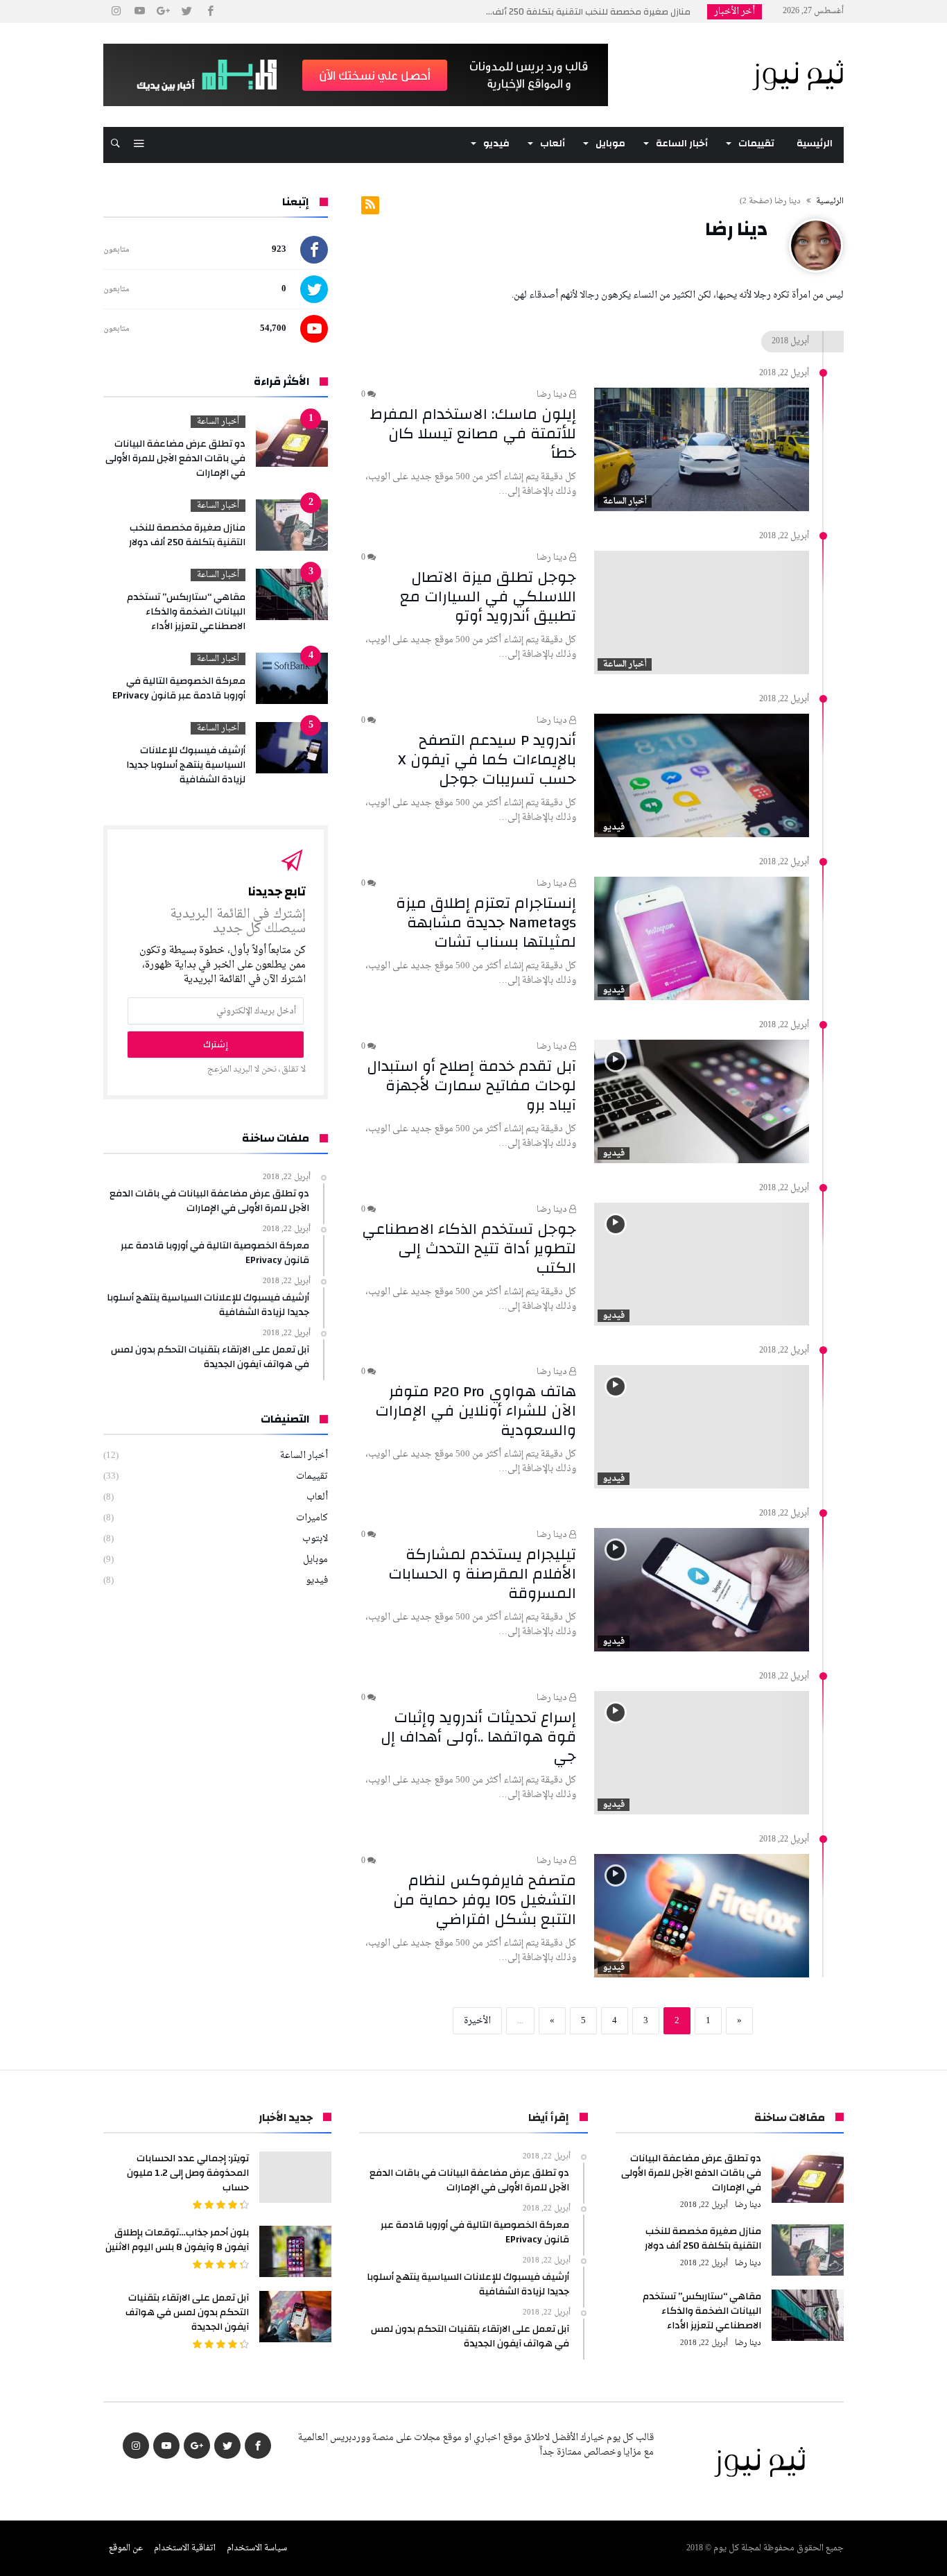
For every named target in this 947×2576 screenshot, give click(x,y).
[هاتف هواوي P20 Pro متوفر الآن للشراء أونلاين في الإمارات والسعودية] (702, 1427)
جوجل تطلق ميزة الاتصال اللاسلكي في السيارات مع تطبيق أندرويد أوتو (488, 596)
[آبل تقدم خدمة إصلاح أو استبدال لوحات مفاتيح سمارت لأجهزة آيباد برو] (702, 1101)
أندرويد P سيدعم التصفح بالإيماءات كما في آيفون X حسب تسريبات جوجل (487, 759)
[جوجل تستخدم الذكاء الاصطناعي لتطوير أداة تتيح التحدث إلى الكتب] (702, 1264)
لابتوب (315, 1539)
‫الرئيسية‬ (830, 201)
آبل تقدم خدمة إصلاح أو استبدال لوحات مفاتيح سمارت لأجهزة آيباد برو (471, 1085)
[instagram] (116, 11)
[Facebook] (210, 11)
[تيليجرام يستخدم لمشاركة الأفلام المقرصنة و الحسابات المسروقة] (702, 1590)
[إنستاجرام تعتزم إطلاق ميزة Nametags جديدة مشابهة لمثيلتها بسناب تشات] (702, 938)
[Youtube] (139, 11)
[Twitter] (186, 11)
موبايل (315, 1560)
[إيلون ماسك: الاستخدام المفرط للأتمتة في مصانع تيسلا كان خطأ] (702, 449)
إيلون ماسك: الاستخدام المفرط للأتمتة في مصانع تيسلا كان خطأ (473, 433)
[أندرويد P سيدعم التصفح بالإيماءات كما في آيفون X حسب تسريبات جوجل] (702, 775)
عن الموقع (126, 2548)
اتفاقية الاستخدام (185, 2548)
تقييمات (312, 1476)
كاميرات (312, 1518)
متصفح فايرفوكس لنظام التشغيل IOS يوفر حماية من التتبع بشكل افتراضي (485, 1900)
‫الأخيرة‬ (477, 2021)
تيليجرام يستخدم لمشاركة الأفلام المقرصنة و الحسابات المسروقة (482, 1574)
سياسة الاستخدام (257, 2548)
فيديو (614, 827)
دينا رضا (553, 395)
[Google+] (163, 11)
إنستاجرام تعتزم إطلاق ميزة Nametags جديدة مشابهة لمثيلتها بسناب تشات (486, 922)
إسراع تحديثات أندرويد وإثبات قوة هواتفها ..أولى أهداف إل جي (478, 1737)
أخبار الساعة (625, 501)
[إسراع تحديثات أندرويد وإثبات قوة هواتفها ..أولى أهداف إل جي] (702, 1753)
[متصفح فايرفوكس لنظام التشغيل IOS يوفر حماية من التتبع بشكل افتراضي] (702, 1916)
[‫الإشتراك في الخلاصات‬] (370, 205)
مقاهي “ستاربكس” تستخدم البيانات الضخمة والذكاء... (592, 12)
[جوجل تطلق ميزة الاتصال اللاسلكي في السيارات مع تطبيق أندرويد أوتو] (702, 612)
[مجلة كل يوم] (797, 44)
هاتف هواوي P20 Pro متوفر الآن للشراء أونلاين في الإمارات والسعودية (476, 1411)
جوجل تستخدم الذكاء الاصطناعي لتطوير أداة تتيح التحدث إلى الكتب (469, 1248)
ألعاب (317, 1497)
